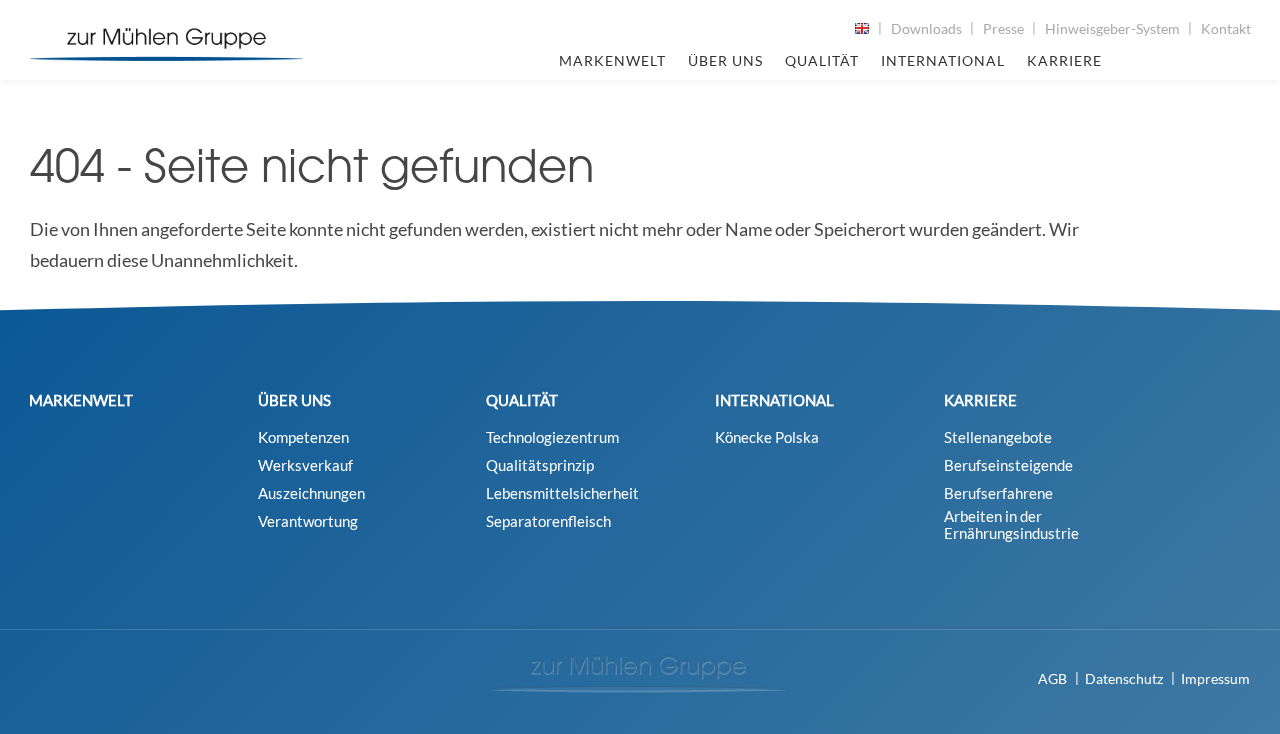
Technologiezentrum (552, 437)
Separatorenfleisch (548, 521)
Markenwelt (612, 60)
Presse (1003, 28)
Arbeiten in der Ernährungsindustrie (1011, 525)
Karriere (1064, 60)
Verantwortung (308, 521)
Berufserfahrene (998, 493)
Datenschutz (1124, 678)
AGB (1052, 678)
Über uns (725, 60)
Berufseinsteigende (1008, 465)
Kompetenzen (303, 437)
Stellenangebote (998, 437)
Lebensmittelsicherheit (562, 493)
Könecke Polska (767, 437)
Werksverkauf (305, 465)
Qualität (822, 60)
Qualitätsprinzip (540, 465)
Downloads (926, 28)
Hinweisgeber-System (1112, 28)
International (943, 60)
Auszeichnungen (311, 493)
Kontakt (1226, 28)
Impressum (1215, 678)
